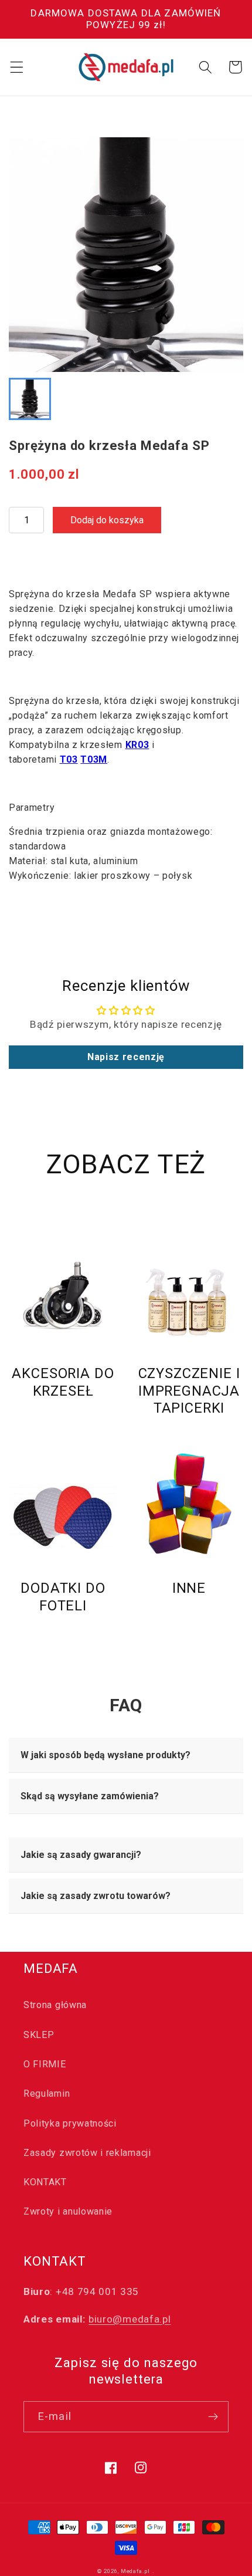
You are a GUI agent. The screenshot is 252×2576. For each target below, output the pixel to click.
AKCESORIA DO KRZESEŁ (63, 1382)
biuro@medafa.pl (130, 2319)
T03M (94, 759)
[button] (17, 67)
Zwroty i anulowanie (68, 2211)
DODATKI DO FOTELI (63, 1597)
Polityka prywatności (70, 2123)
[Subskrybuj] (213, 2417)
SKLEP (39, 2035)
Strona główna (55, 2005)
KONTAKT (45, 2182)
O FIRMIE (45, 2064)
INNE (189, 1588)
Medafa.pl (135, 2571)
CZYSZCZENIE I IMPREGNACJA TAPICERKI (189, 1391)
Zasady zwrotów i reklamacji (87, 2153)
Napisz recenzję (126, 1057)
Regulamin (47, 2093)
